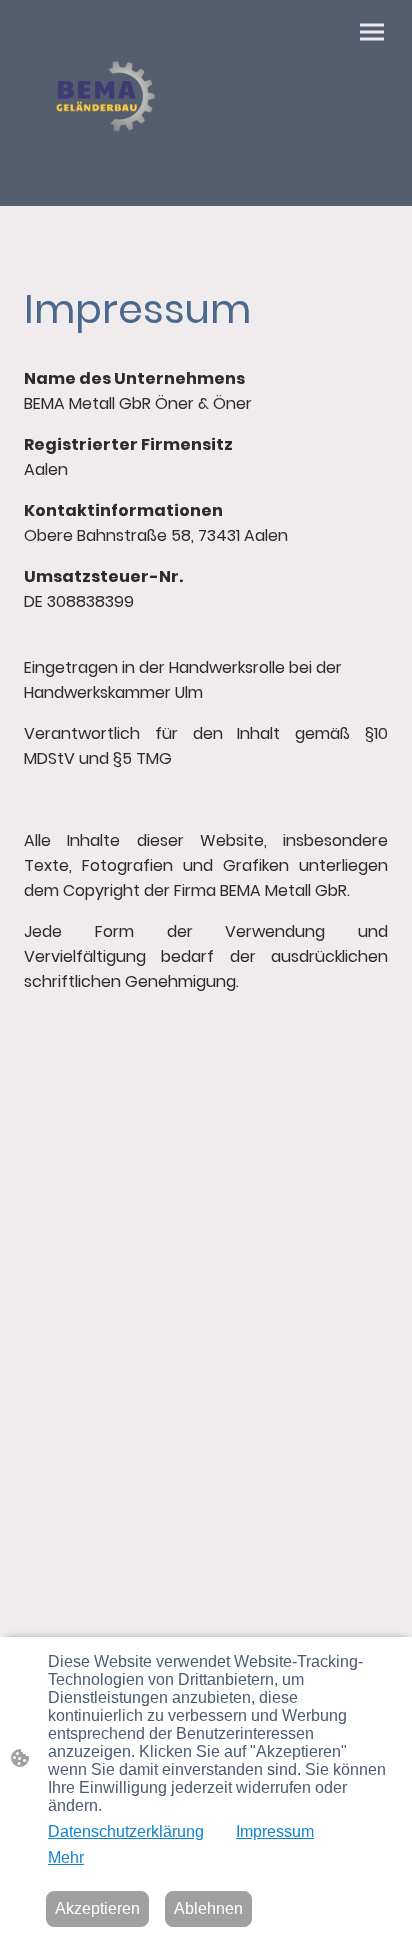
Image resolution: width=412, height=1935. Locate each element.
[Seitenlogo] (111, 103)
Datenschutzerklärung (126, 1831)
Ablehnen (208, 1908)
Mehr (66, 1857)
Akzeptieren (97, 1908)
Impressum (275, 1831)
